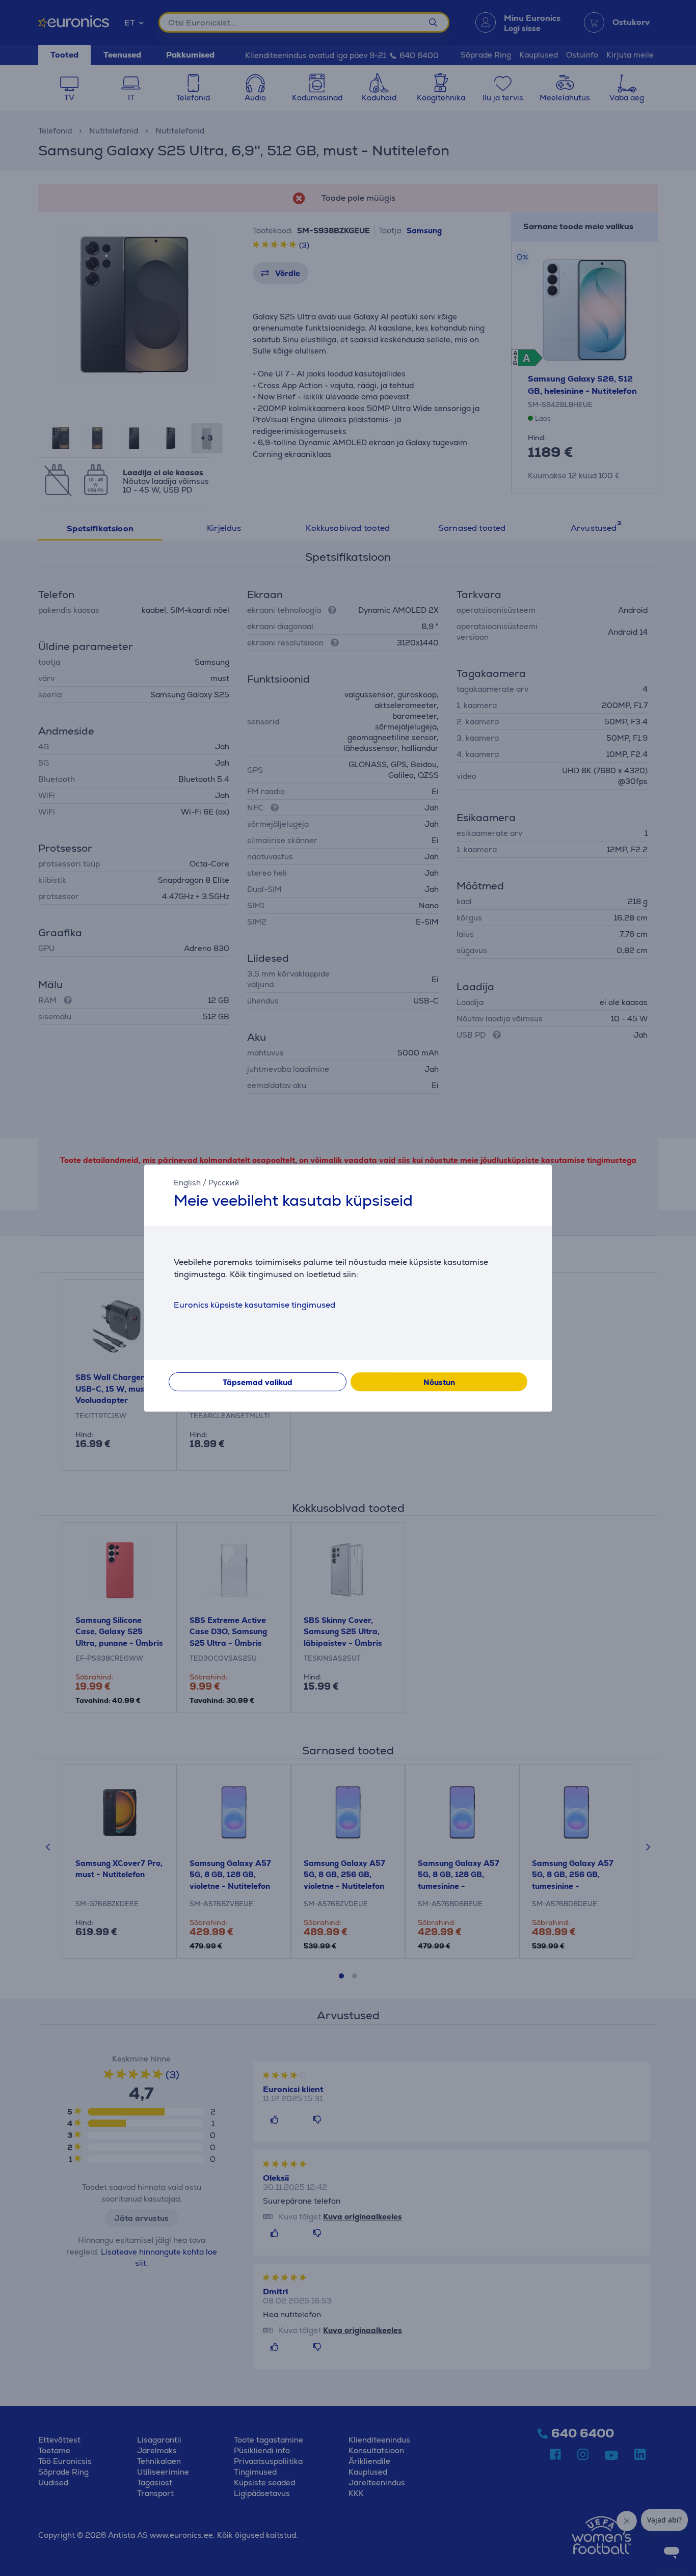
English (187, 1183)
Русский (224, 1183)
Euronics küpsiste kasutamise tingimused (255, 1305)
